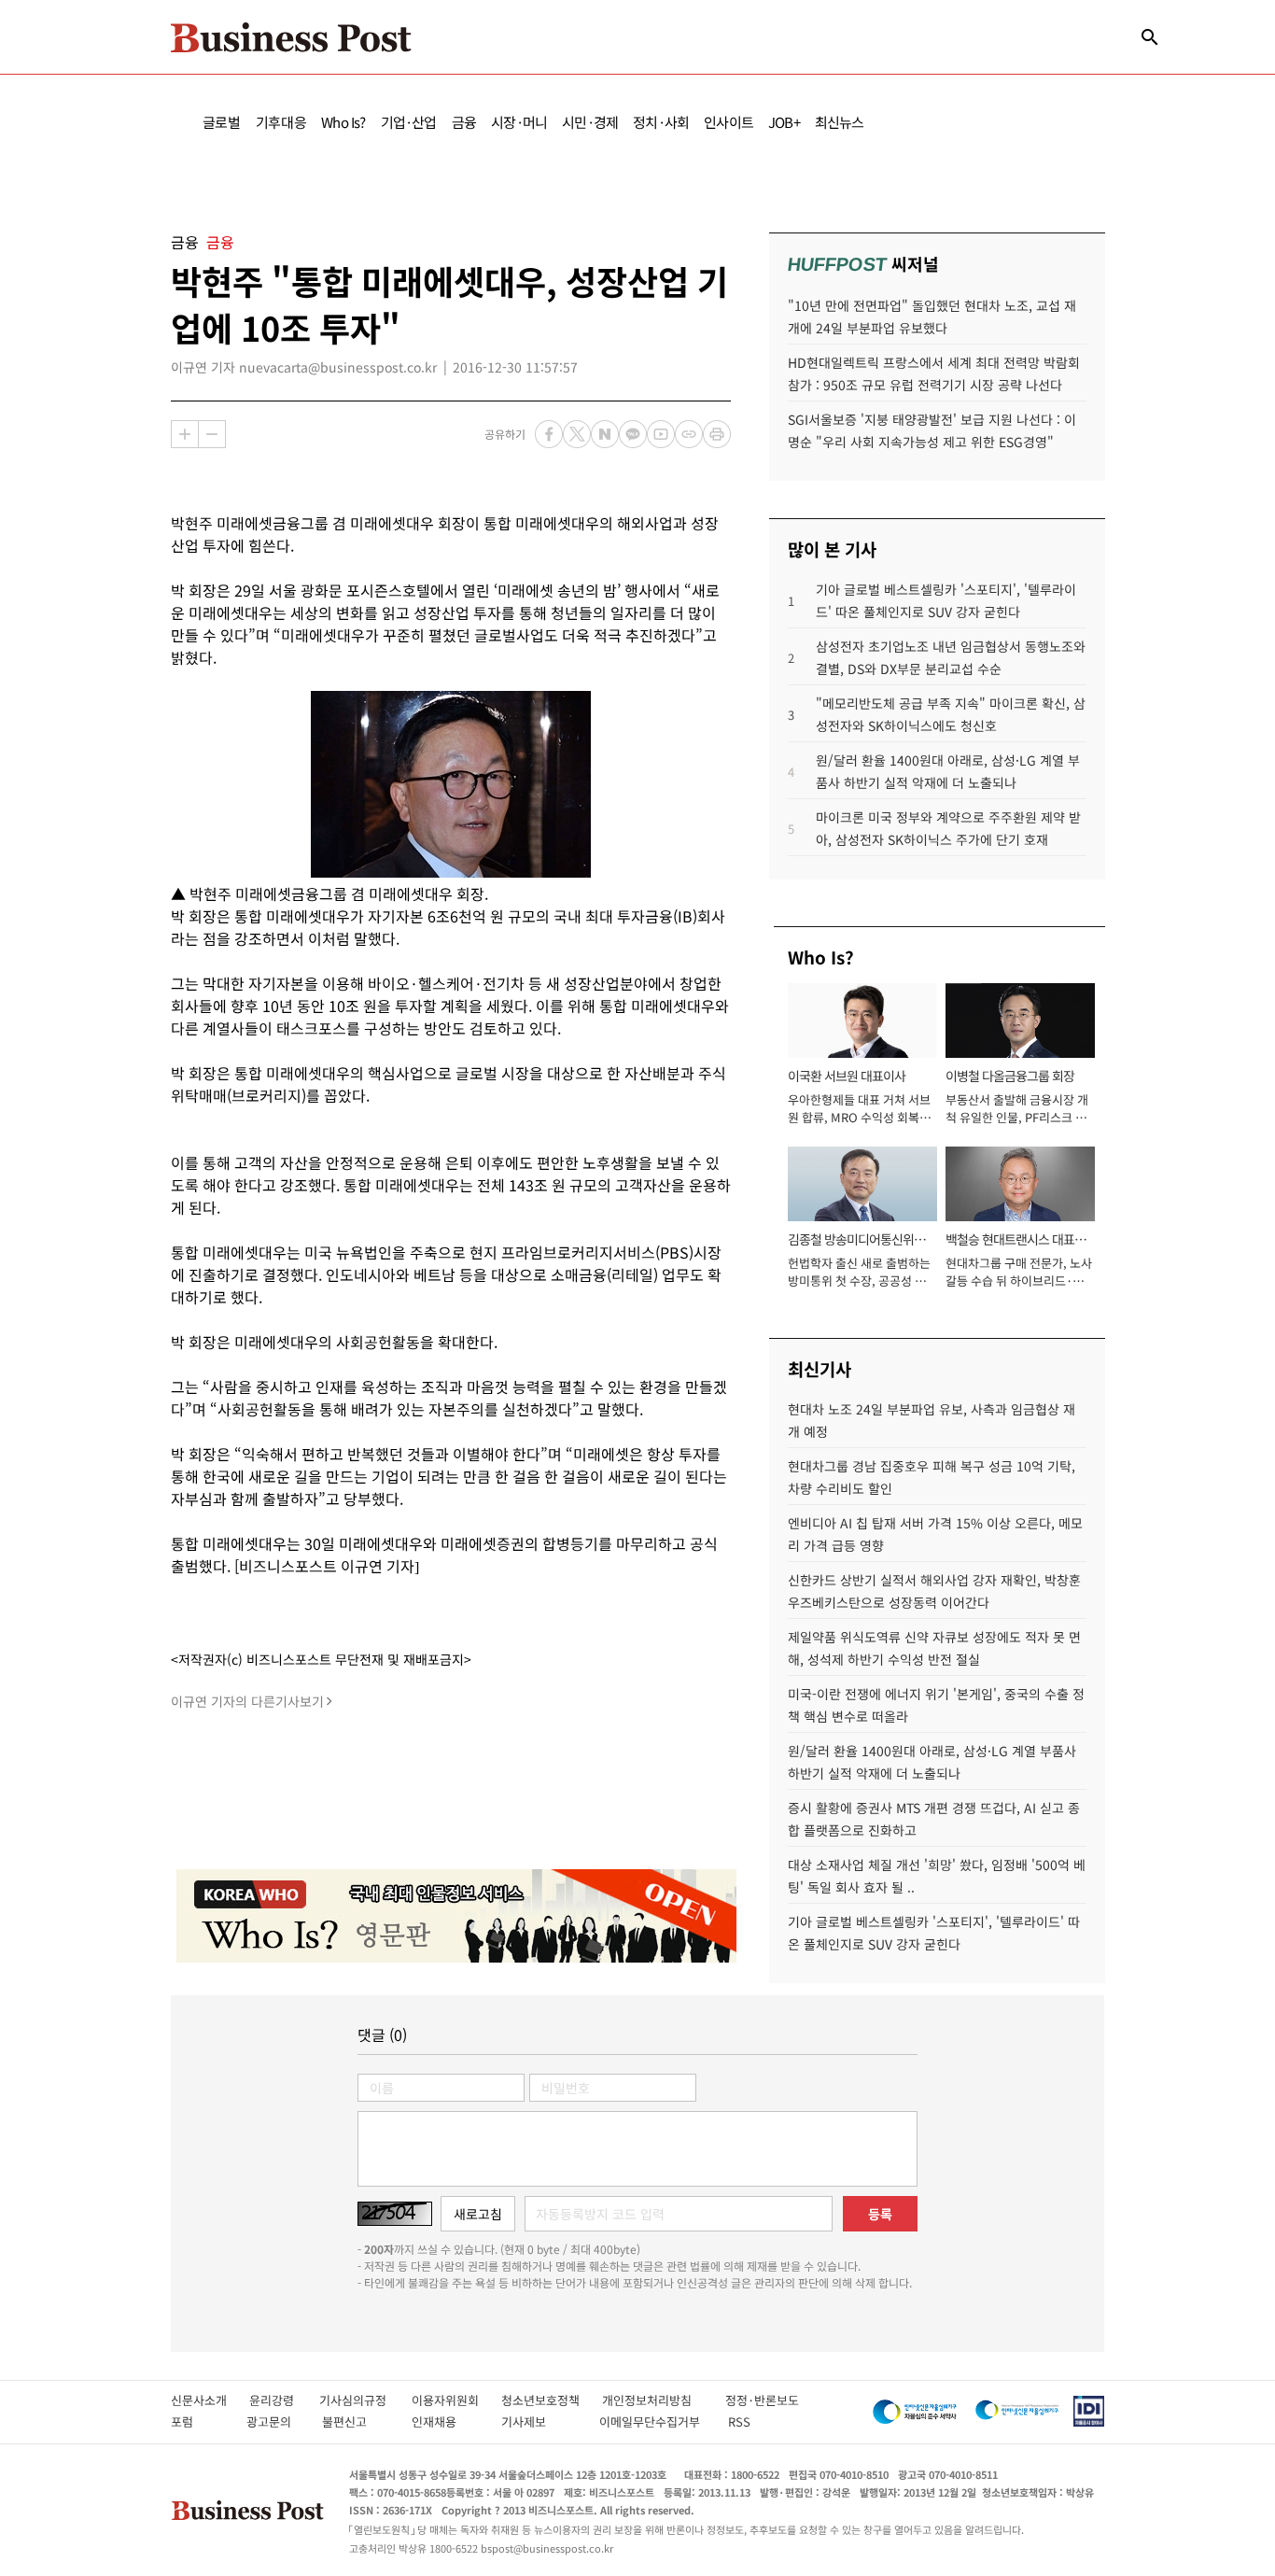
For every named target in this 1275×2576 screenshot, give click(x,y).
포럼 (199, 2421)
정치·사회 (661, 122)
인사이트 (729, 122)
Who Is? (343, 122)
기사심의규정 (365, 2400)
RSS (739, 2421)
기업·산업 (409, 122)
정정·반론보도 (762, 2400)
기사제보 (540, 2421)
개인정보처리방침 (664, 2400)
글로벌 (222, 122)
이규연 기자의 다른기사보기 (247, 1701)
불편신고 (357, 2421)
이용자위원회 (456, 2400)
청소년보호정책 (552, 2400)
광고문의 (274, 2421)
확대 (185, 434)
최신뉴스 (840, 122)
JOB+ (784, 122)
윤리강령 (284, 2400)
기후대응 (281, 122)
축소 (212, 434)
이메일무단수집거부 (654, 2421)
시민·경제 (590, 122)
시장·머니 (519, 122)
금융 (464, 122)
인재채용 (447, 2421)
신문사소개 (210, 2400)
